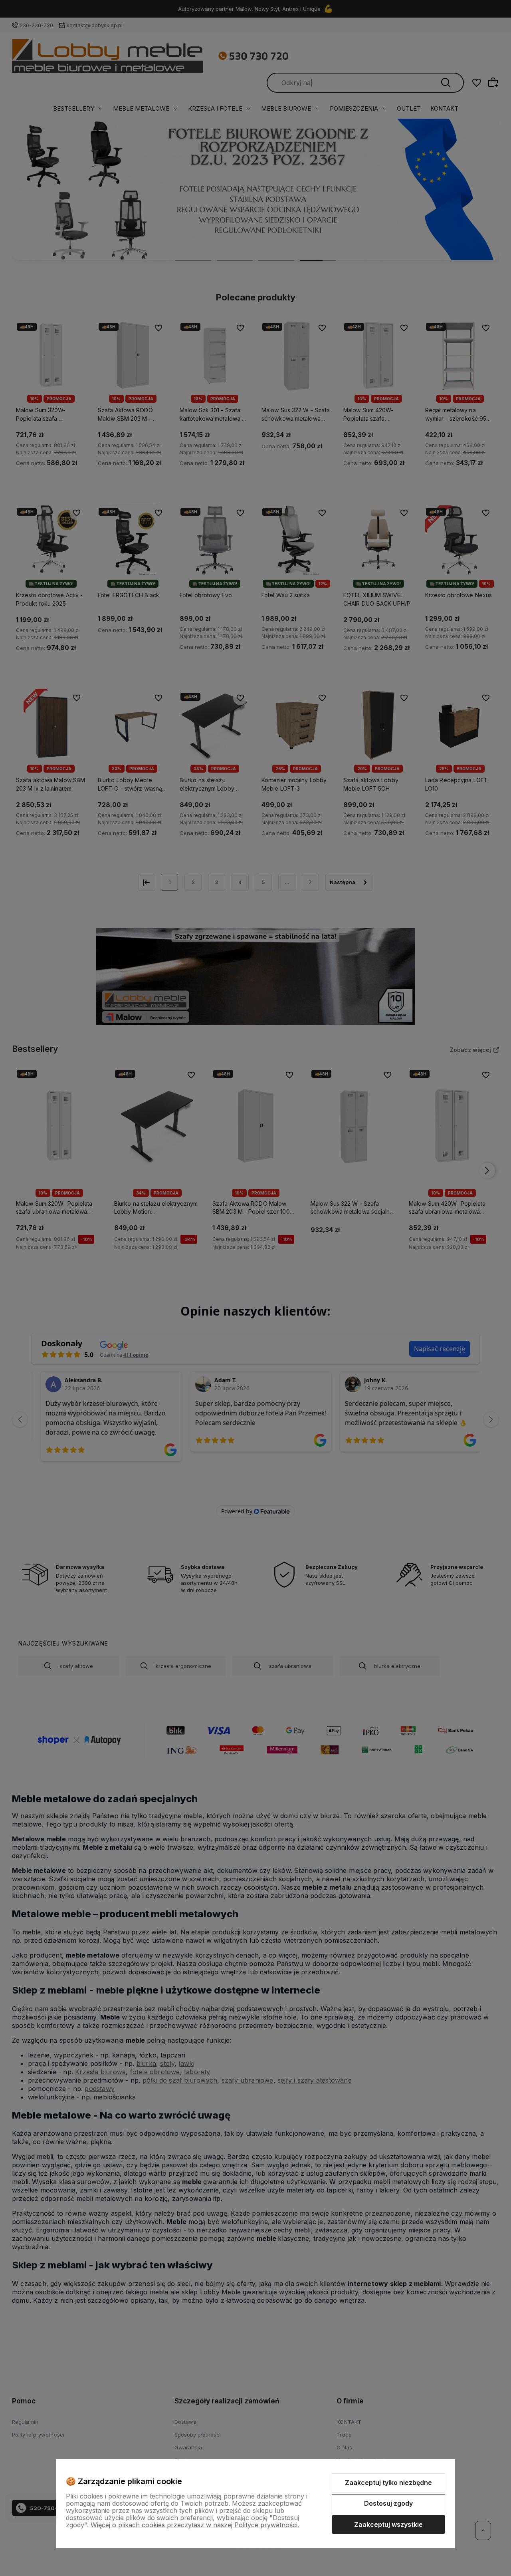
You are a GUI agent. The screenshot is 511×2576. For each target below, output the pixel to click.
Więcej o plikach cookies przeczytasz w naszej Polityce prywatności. (195, 2525)
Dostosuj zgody (388, 2503)
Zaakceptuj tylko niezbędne (388, 2483)
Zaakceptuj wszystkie (388, 2524)
